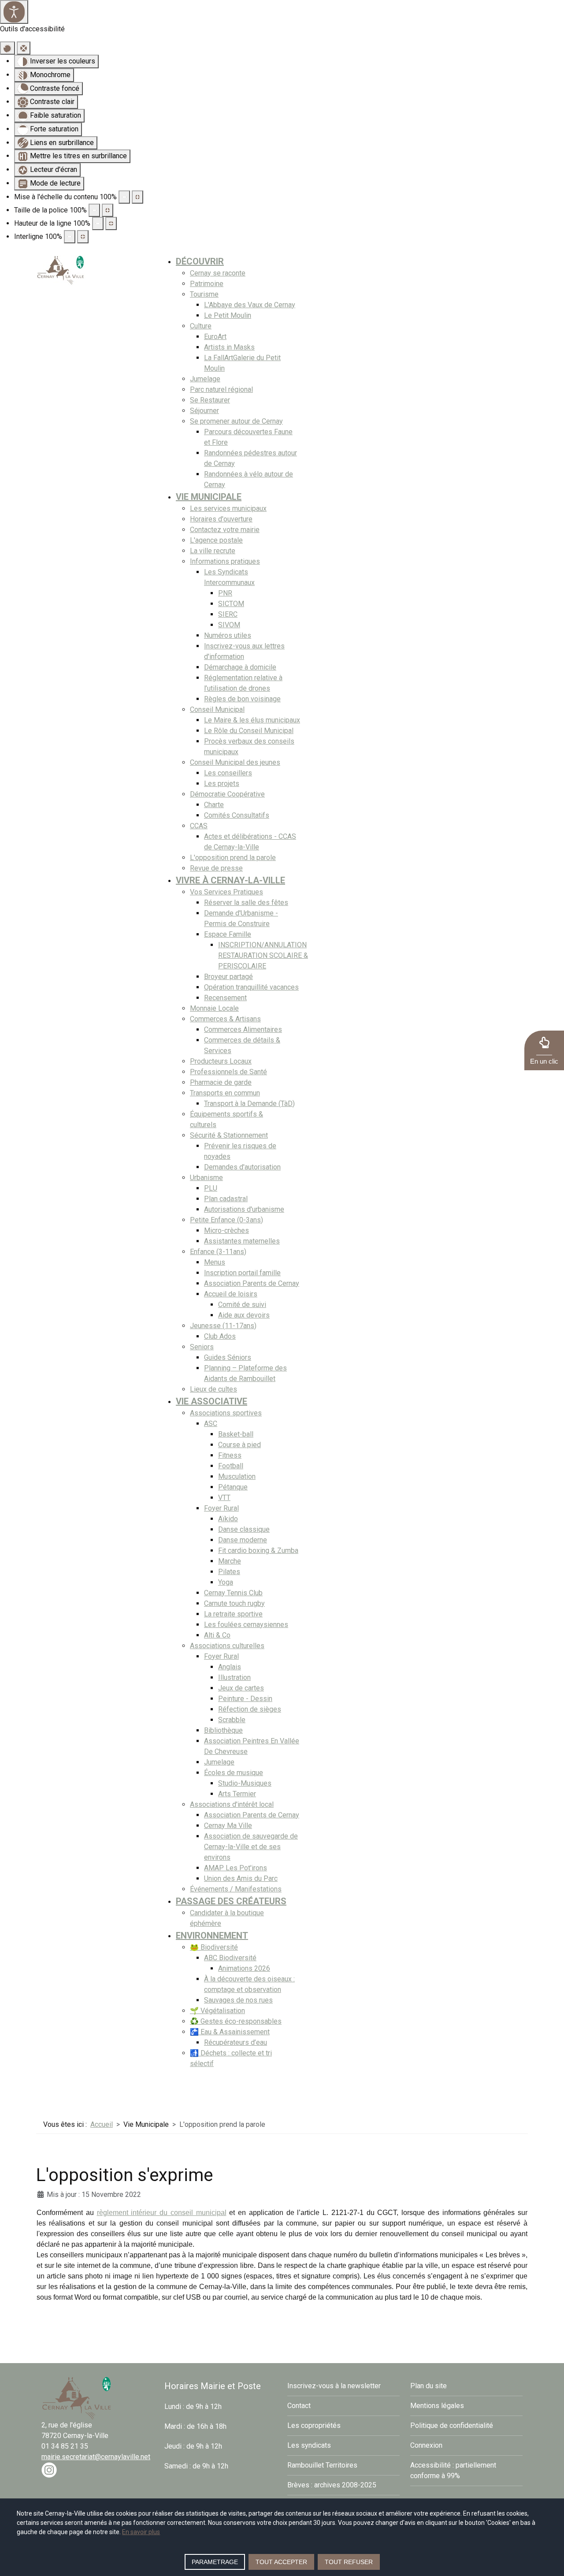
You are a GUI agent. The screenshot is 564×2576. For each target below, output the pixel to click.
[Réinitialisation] (7, 48)
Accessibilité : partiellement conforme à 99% (453, 2470)
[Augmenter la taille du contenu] (137, 197)
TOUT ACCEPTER (281, 2562)
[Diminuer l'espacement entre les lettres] (70, 237)
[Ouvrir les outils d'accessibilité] (14, 12)
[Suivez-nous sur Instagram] (49, 2470)
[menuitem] (200, 261)
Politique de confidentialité (452, 2425)
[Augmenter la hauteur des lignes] (111, 223)
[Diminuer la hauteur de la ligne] (98, 223)
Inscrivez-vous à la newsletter (334, 2386)
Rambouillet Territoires (322, 2465)
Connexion (426, 2445)
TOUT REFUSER (349, 2562)
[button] (544, 1050)
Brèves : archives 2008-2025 (332, 2485)
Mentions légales (437, 2406)
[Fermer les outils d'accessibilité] (24, 48)
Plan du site (429, 2386)
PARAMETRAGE (215, 2562)
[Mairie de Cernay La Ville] (61, 270)
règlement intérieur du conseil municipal (162, 2213)
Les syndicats (309, 2445)
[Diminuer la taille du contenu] (124, 197)
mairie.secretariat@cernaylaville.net (96, 2457)
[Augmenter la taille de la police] (108, 210)
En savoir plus (141, 2532)
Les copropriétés (314, 2425)
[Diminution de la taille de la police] (94, 210)
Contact (299, 2406)
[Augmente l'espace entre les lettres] (83, 237)
